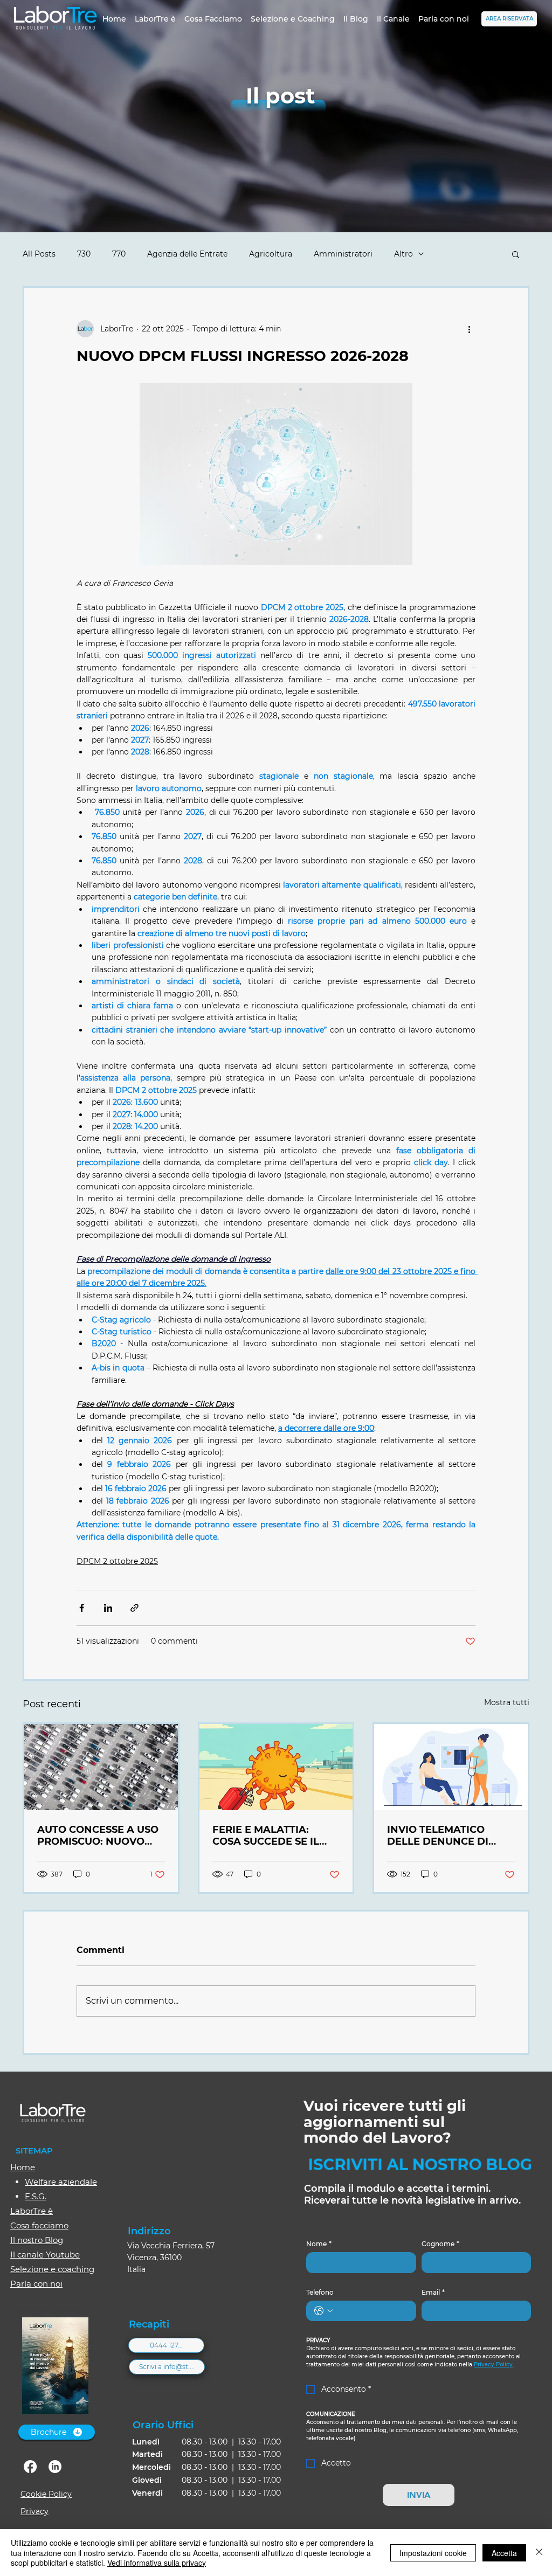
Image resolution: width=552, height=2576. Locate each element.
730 (84, 254)
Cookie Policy (46, 2494)
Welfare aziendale (61, 2182)
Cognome (440, 2244)
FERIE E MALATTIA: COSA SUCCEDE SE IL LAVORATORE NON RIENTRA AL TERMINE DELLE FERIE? (268, 1836)
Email (433, 2292)
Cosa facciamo (39, 2225)
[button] (516, 254)
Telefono (320, 2292)
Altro (403, 254)
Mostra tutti (507, 1702)
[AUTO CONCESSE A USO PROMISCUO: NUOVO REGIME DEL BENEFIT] (101, 1767)
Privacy (34, 2511)
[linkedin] (55, 2467)
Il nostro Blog (37, 2240)
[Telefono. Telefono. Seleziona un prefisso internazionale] (323, 2311)
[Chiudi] (539, 2553)
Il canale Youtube (45, 2255)
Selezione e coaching (52, 2269)
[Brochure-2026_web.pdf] (55, 2367)
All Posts (39, 254)
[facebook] (30, 2467)
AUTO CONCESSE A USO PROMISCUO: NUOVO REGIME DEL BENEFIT (98, 1836)
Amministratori (343, 254)
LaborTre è (32, 2211)
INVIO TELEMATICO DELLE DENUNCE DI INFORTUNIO (438, 1836)
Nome (319, 2244)
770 (119, 254)
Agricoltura (271, 254)
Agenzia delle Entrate (187, 254)
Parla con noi (36, 2284)
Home (23, 2167)
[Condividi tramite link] (134, 1608)
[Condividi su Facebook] (82, 1608)
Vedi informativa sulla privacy (157, 2563)
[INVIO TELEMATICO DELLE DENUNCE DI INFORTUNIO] (451, 1767)
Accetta (504, 2553)
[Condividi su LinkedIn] (108, 1608)
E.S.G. (36, 2196)
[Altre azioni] (469, 329)
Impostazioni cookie (433, 2553)
